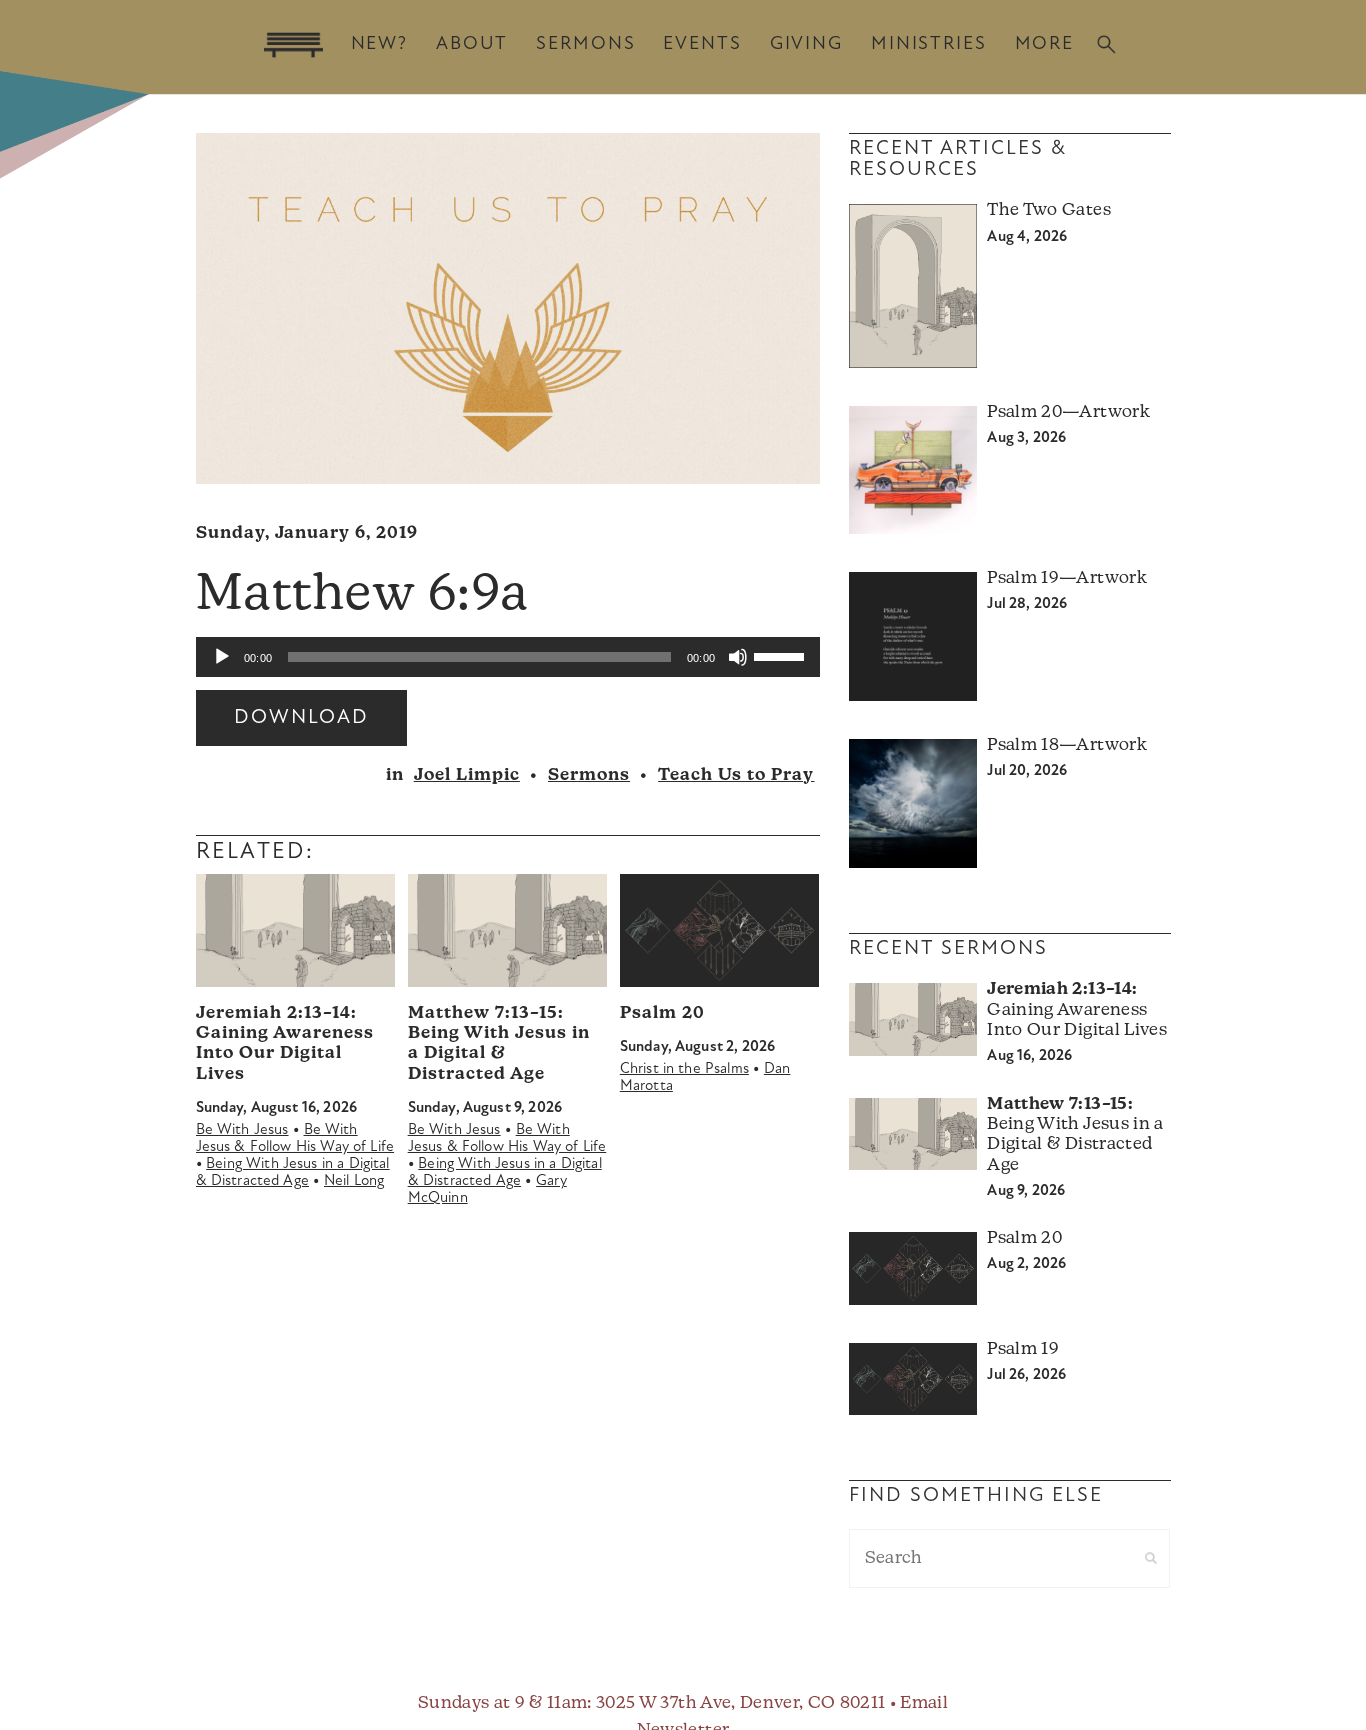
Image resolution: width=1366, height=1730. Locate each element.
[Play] (222, 657)
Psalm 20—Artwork (1068, 412)
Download (301, 718)
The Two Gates (1048, 210)
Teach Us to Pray (736, 775)
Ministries (929, 44)
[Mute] (738, 657)
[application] (508, 657)
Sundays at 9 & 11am (502, 1703)
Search (1106, 44)
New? (379, 44)
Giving (806, 44)
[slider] (782, 655)
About (472, 44)
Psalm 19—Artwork (1066, 578)
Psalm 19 (1023, 1349)
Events (702, 44)
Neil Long (354, 1181)
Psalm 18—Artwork (1066, 745)
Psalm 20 (662, 1013)
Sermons (585, 44)
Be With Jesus (242, 1130)
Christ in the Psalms (684, 1069)
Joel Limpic (467, 775)
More (1044, 44)
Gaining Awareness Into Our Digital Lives (1076, 1010)
